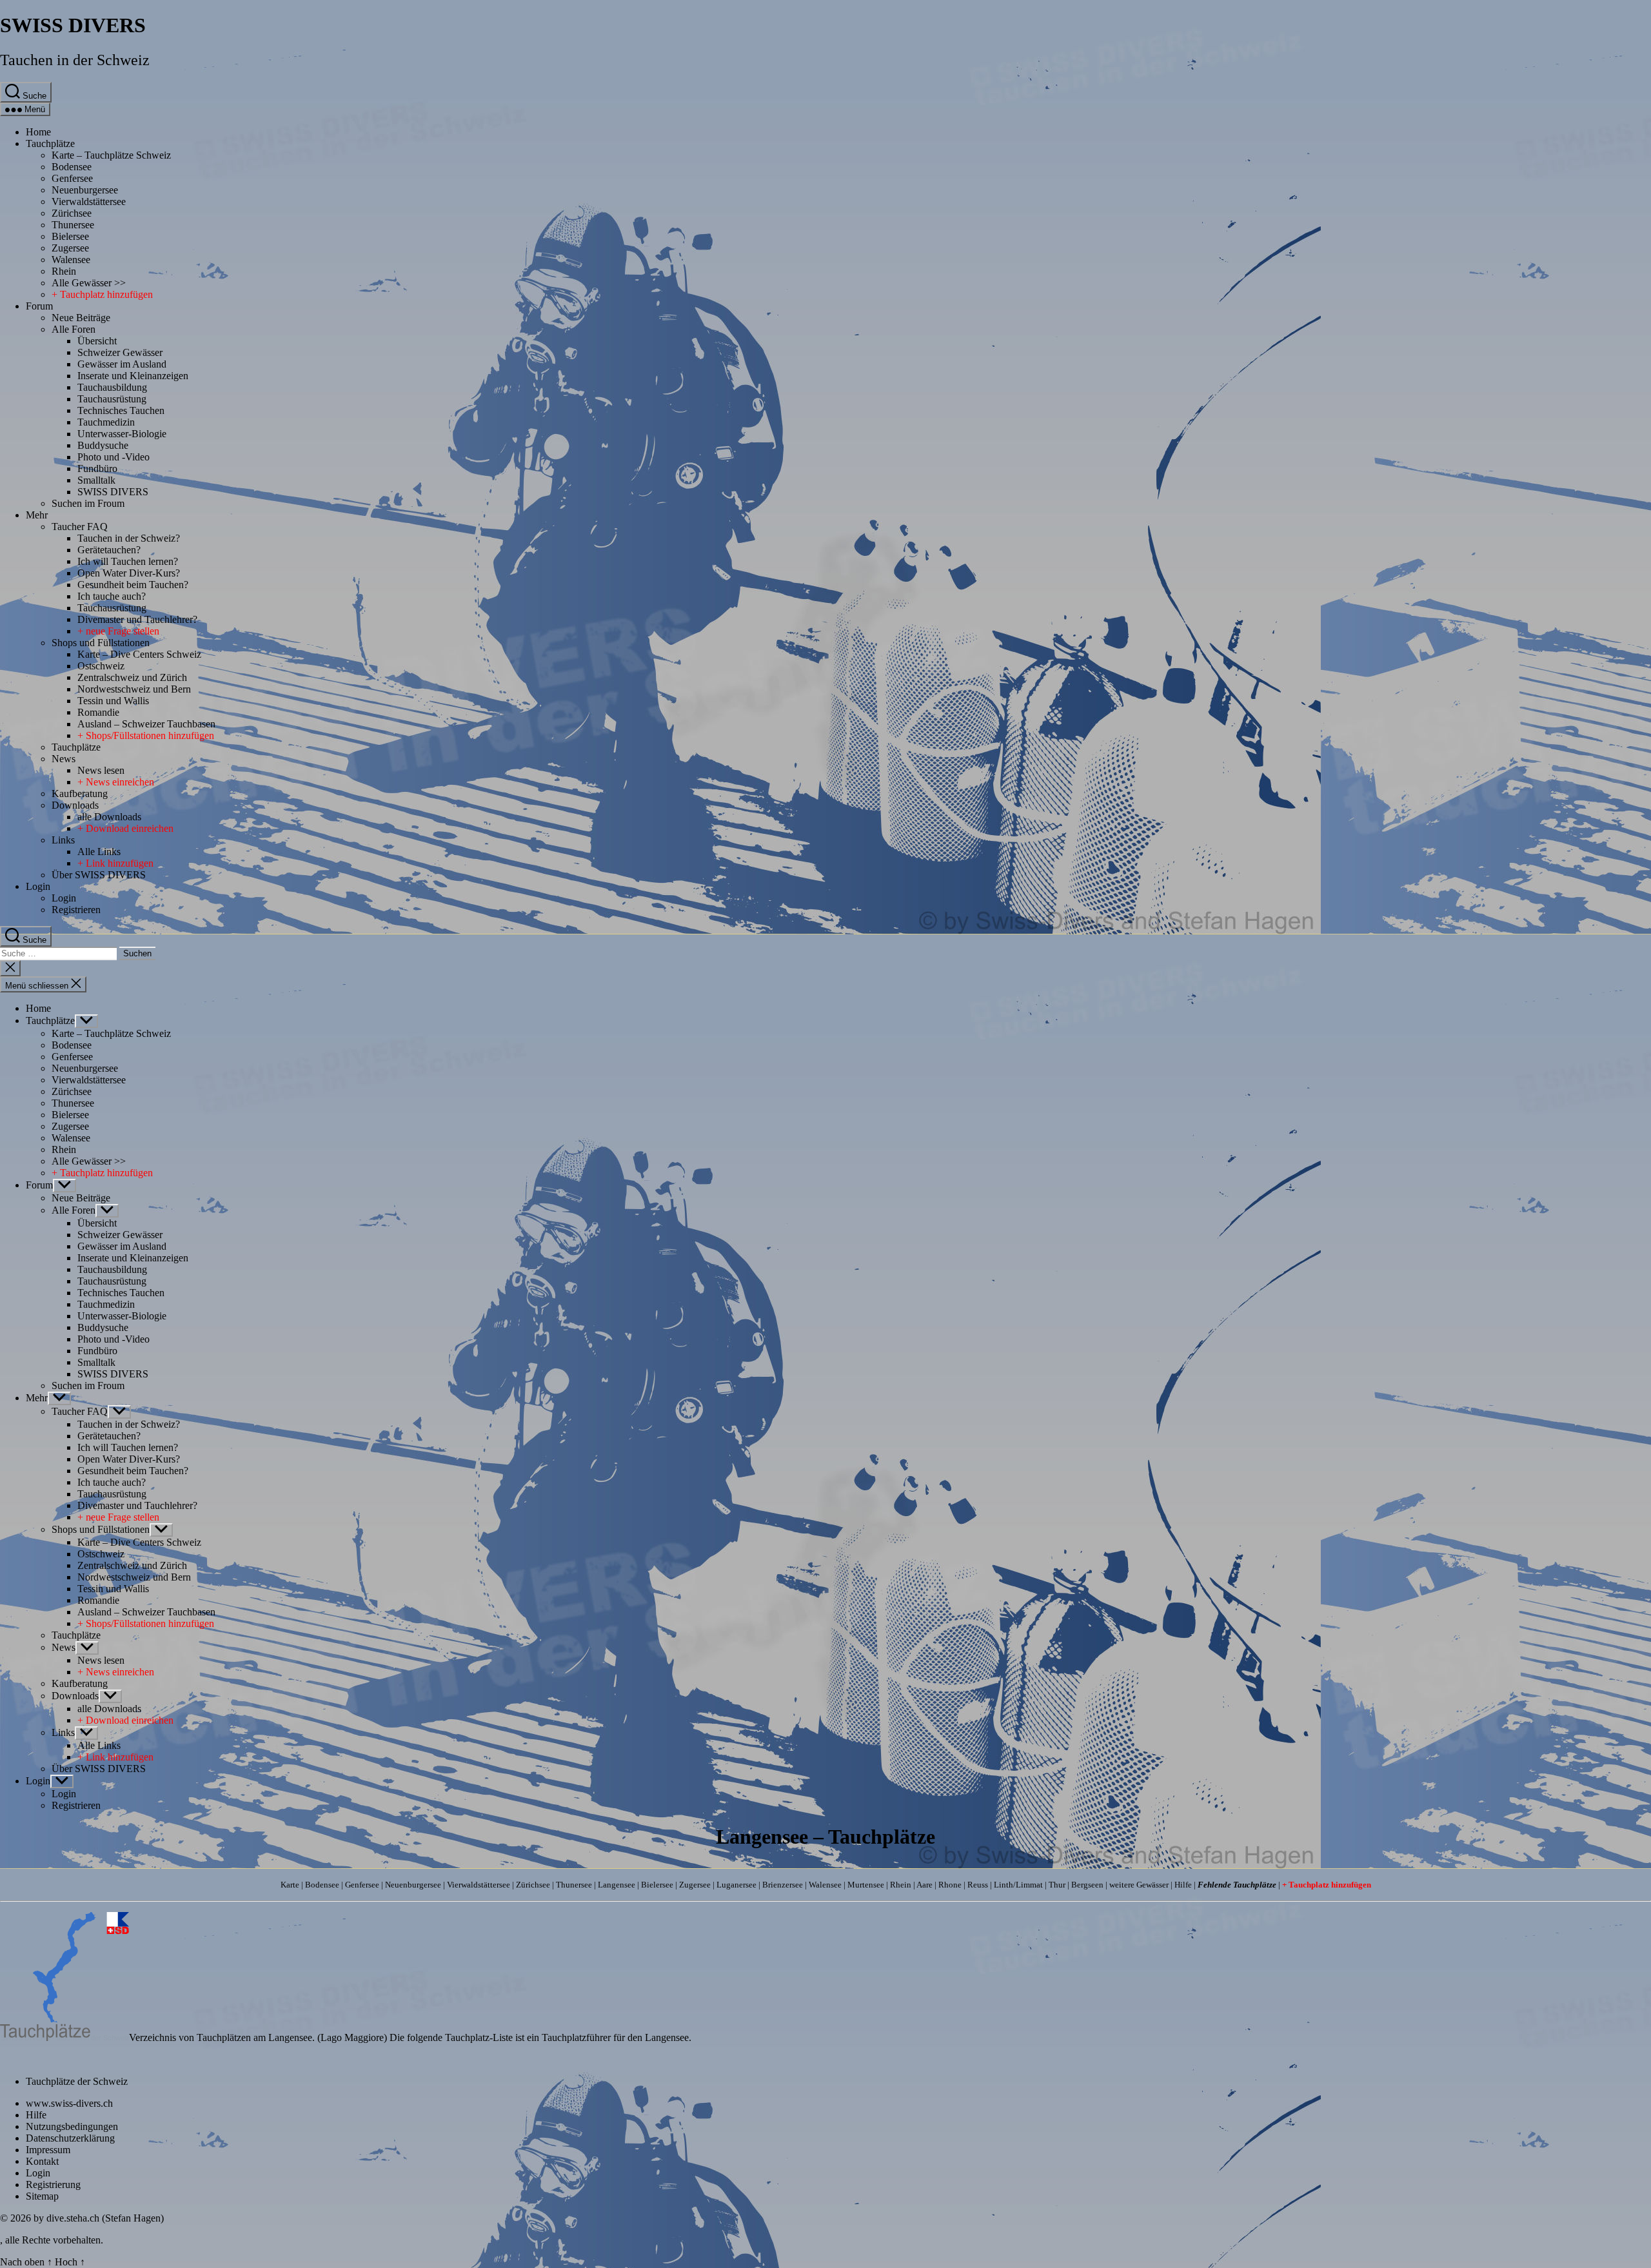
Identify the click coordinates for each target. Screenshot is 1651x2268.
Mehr (37, 515)
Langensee (617, 1885)
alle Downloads (109, 817)
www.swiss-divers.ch (69, 2103)
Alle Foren (74, 329)
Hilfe (1183, 1885)
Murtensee (866, 1885)
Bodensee (72, 167)
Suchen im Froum (88, 503)
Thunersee (73, 225)
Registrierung (53, 2184)
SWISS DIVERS (73, 25)
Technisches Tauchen (121, 410)
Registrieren (76, 910)
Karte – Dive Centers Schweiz (139, 654)
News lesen (101, 770)
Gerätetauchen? (109, 550)
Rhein (64, 271)
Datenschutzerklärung (70, 2138)
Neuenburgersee (85, 190)
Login (38, 886)
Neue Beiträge (81, 318)
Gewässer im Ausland (122, 364)
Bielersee (70, 236)
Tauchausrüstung (112, 399)
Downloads (75, 805)
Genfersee (72, 178)
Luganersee (737, 1885)
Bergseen (1087, 1885)
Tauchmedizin (106, 422)
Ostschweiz (101, 666)
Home (38, 132)
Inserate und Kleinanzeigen (133, 376)
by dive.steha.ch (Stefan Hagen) (99, 2218)
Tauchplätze (50, 143)
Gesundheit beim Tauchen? (133, 585)
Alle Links (99, 852)
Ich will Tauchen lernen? (128, 561)
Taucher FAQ (80, 527)
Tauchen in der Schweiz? (129, 538)
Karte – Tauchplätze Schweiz (111, 155)
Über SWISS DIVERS (99, 875)
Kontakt (42, 2161)
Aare (924, 1885)
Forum (39, 306)
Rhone (950, 1885)
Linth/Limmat (1018, 1885)
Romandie (98, 712)
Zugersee (70, 248)
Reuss (978, 1885)
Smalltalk (96, 480)
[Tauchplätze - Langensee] (64, 2037)
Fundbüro (97, 468)
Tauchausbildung (112, 387)
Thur (1057, 1885)
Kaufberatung (80, 794)
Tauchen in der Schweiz (75, 60)
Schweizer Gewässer (120, 352)
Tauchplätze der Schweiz (77, 2081)
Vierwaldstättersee (89, 202)
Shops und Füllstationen (101, 643)
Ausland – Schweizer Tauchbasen (146, 724)
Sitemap (42, 2196)
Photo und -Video (114, 457)
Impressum (48, 2150)
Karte (290, 1885)
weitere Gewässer (1139, 1885)
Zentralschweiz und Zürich (132, 677)
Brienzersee (783, 1885)
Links (63, 840)
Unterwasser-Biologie (122, 434)
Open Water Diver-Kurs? (129, 573)
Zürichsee (72, 213)
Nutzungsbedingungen (72, 2126)
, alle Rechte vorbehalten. (52, 2240)
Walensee (71, 260)
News (64, 759)
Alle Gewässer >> (89, 283)
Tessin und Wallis (113, 701)
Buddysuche (103, 445)
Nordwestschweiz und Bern (134, 689)
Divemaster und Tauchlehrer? (137, 619)
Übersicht (97, 341)
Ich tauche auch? (112, 596)
